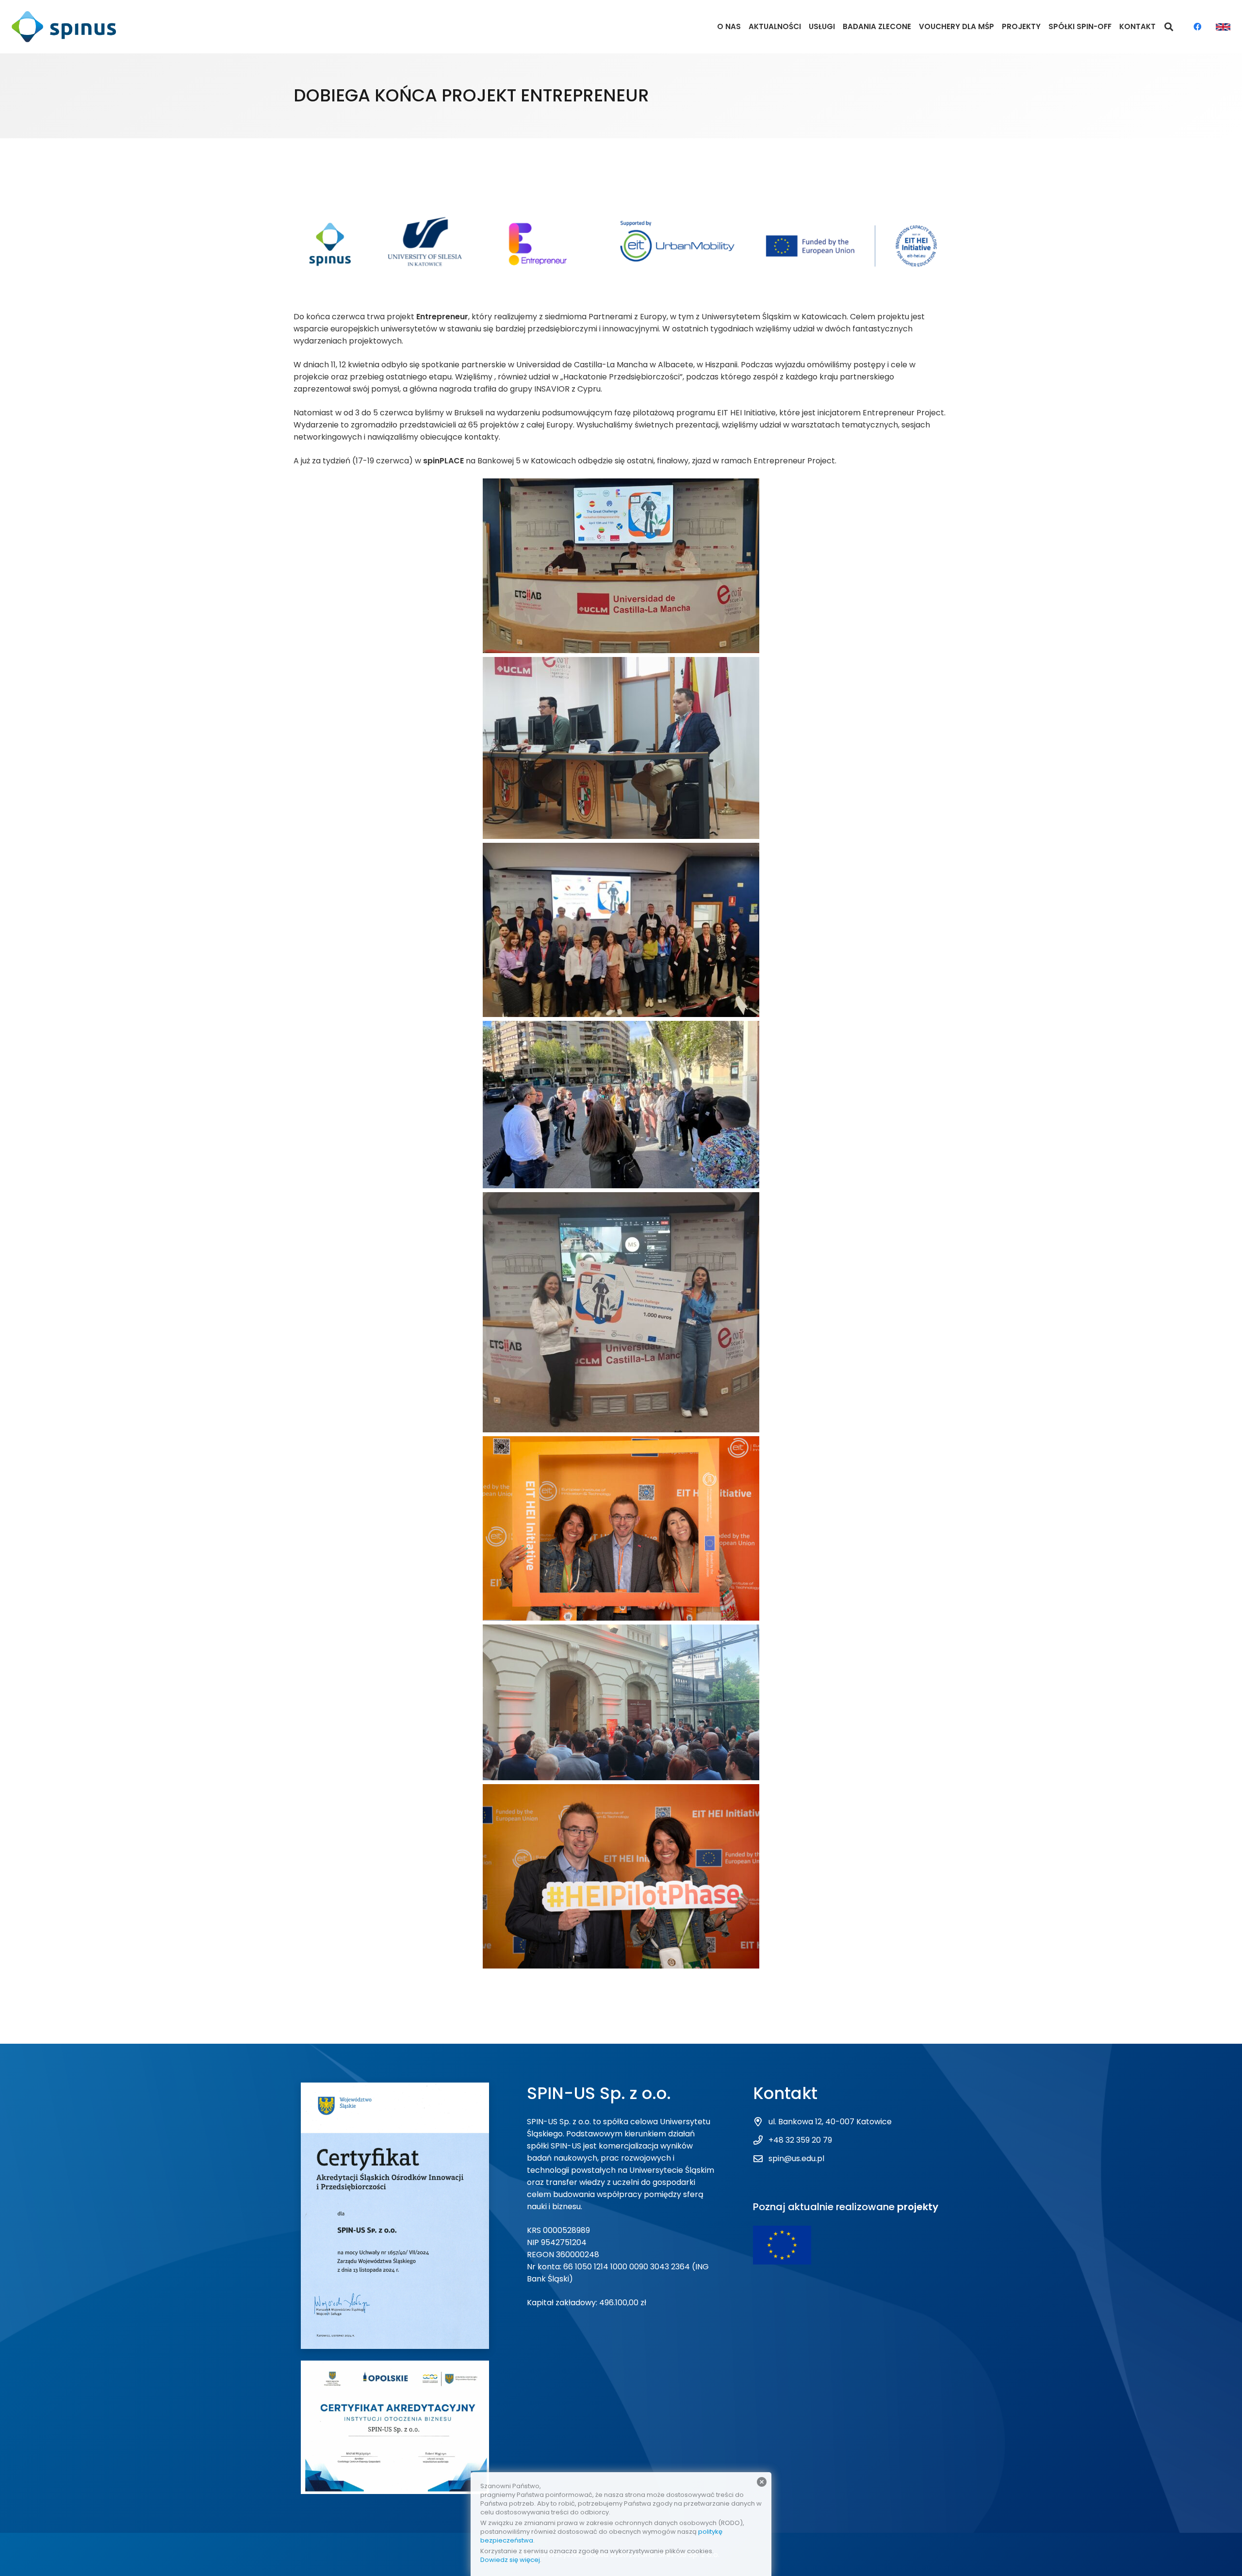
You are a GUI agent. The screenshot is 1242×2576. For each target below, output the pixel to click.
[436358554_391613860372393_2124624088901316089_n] (621, 1105)
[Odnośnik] (64, 27)
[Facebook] (1197, 27)
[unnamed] (621, 1702)
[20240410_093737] (621, 566)
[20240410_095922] (621, 748)
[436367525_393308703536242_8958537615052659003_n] (621, 1312)
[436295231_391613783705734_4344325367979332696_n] (621, 930)
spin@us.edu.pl (796, 2158)
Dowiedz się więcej (510, 2560)
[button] (1169, 27)
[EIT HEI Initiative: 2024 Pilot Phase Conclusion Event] (621, 1528)
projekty (918, 2207)
